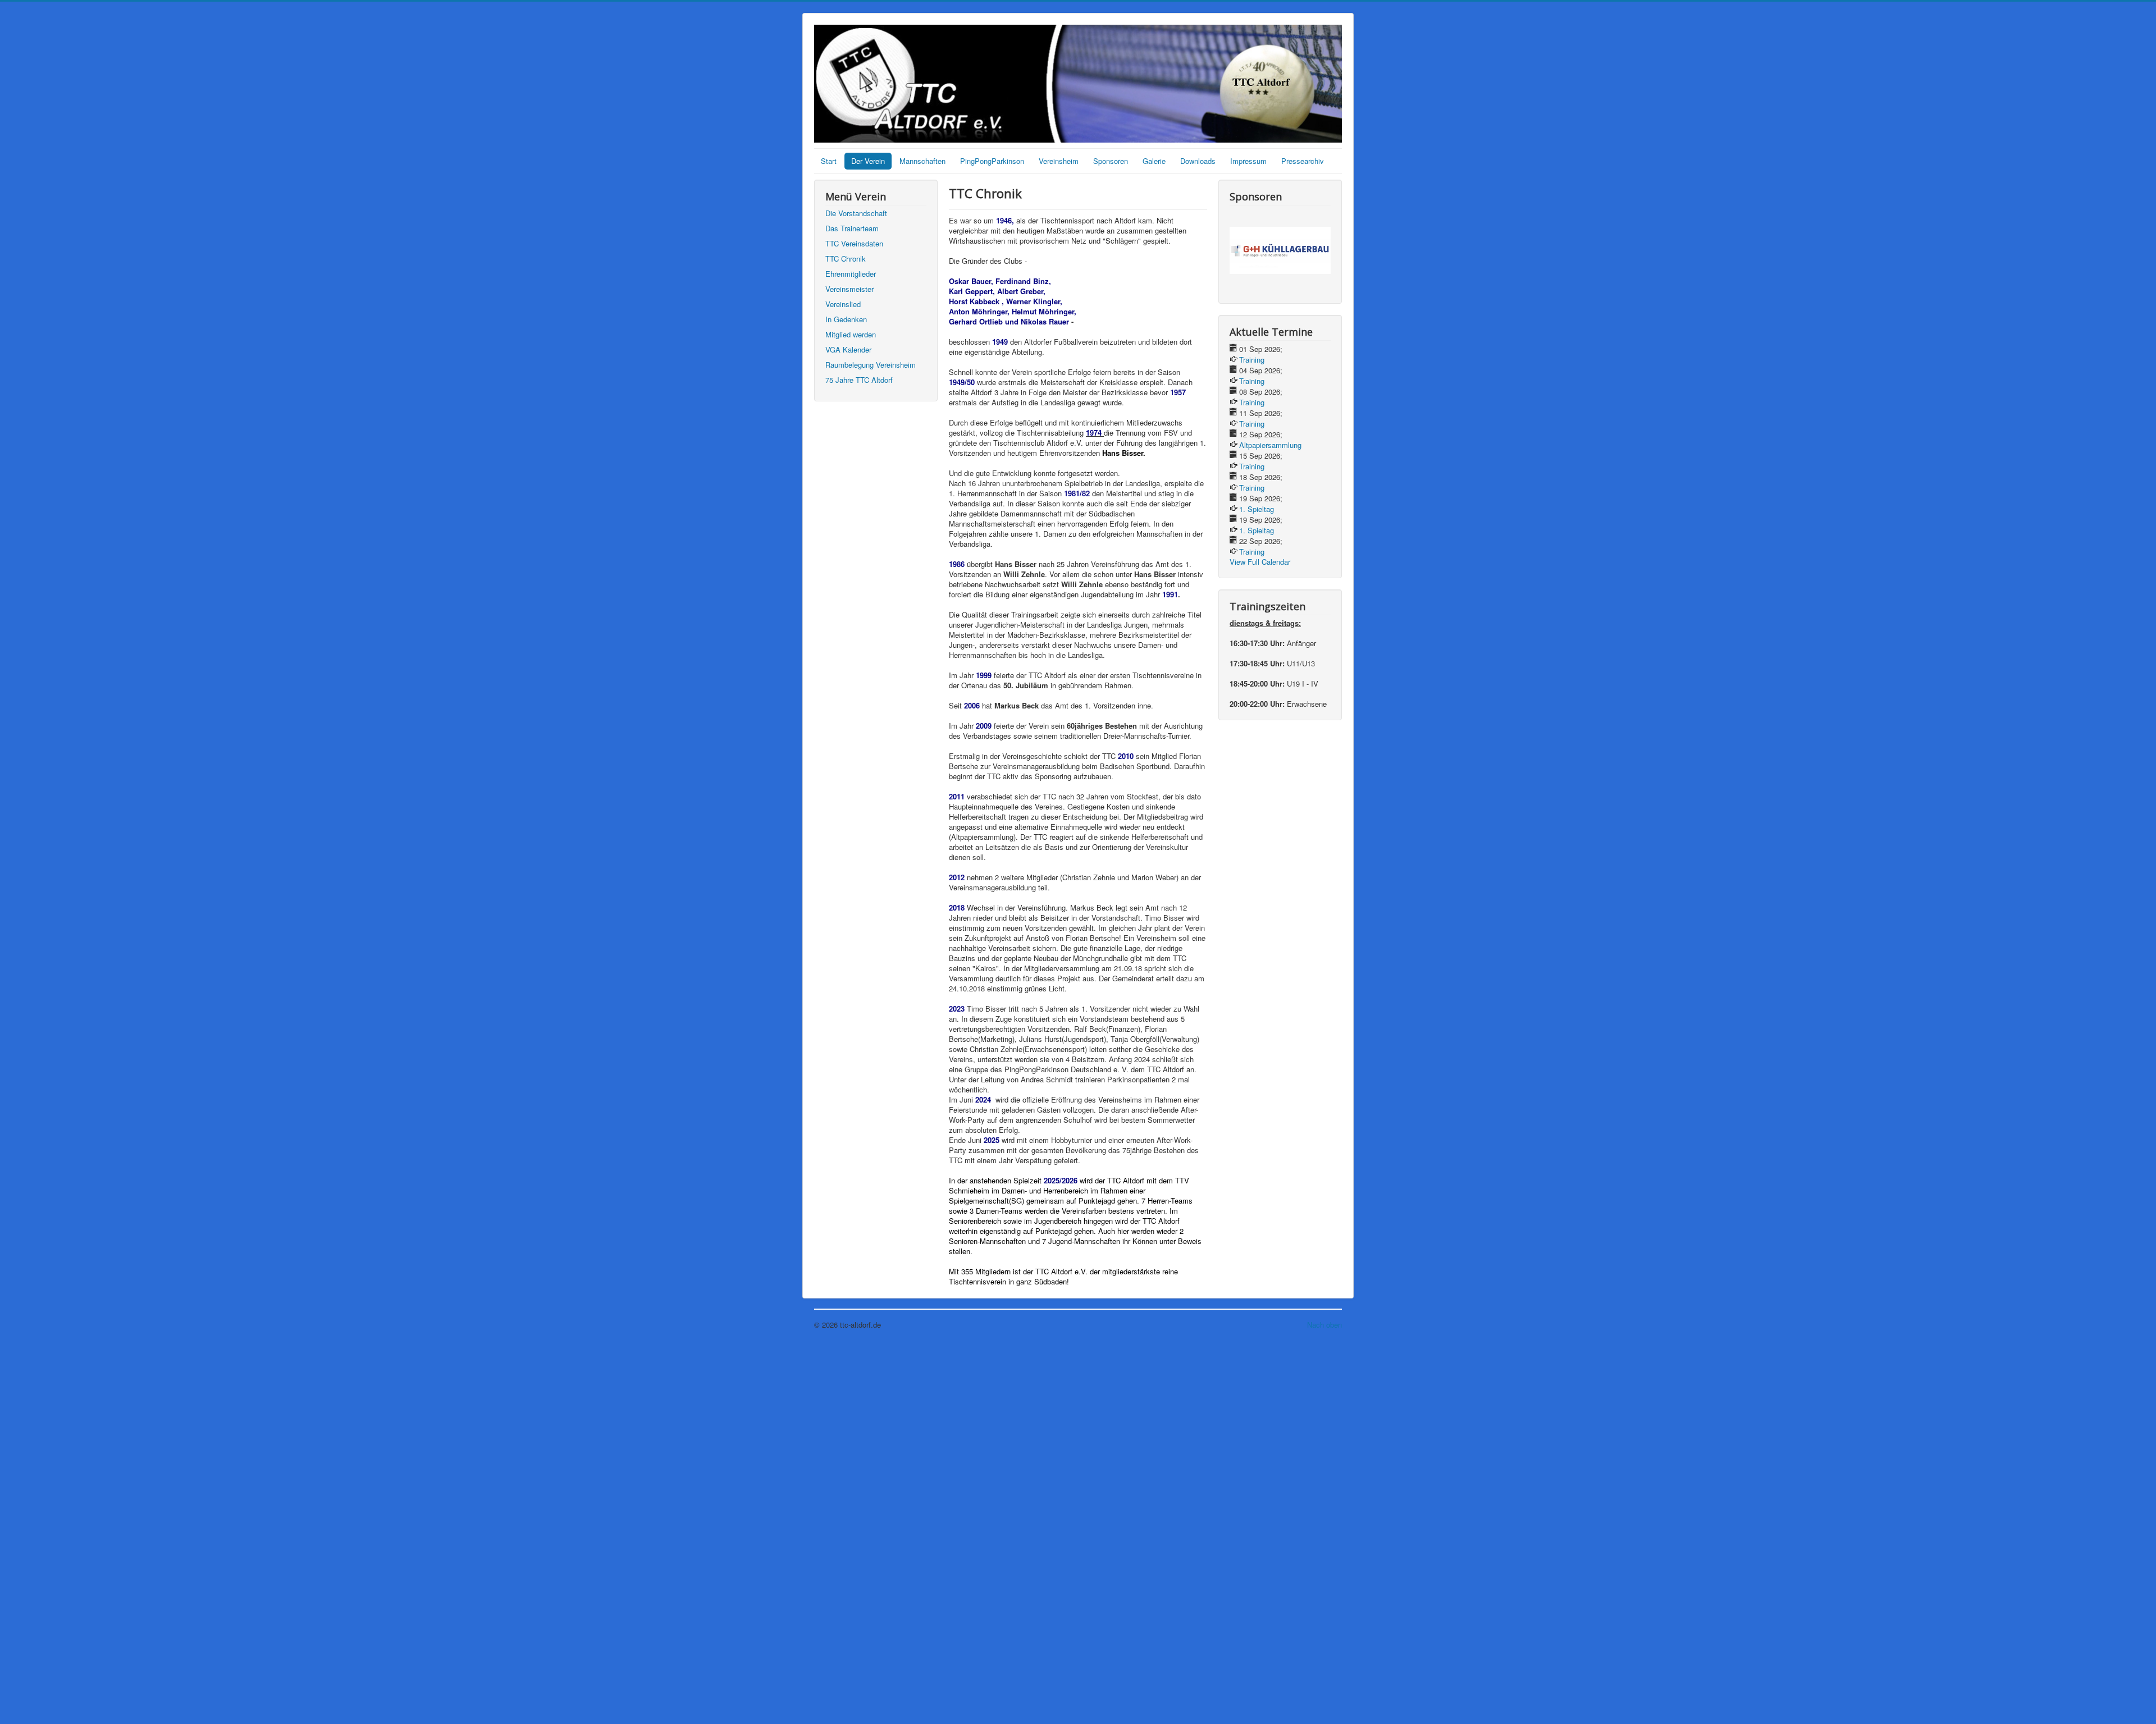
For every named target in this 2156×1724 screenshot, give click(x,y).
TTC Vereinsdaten (854, 243)
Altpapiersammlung (1270, 445)
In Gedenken (846, 319)
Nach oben (1324, 1325)
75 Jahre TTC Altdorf (859, 380)
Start (829, 161)
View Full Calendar (1260, 562)
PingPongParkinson (992, 161)
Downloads (1198, 161)
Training (1252, 360)
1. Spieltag (1257, 509)
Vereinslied (843, 304)
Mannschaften (922, 161)
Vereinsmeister (849, 289)
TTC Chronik (846, 259)
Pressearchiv (1303, 161)
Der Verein (868, 161)
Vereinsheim (1059, 161)
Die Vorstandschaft (856, 213)
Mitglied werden (851, 334)
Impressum (1248, 161)
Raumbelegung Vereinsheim (871, 365)
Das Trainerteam (852, 228)
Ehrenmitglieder (851, 274)
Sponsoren (1111, 161)
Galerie (1154, 161)
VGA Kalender (848, 349)
